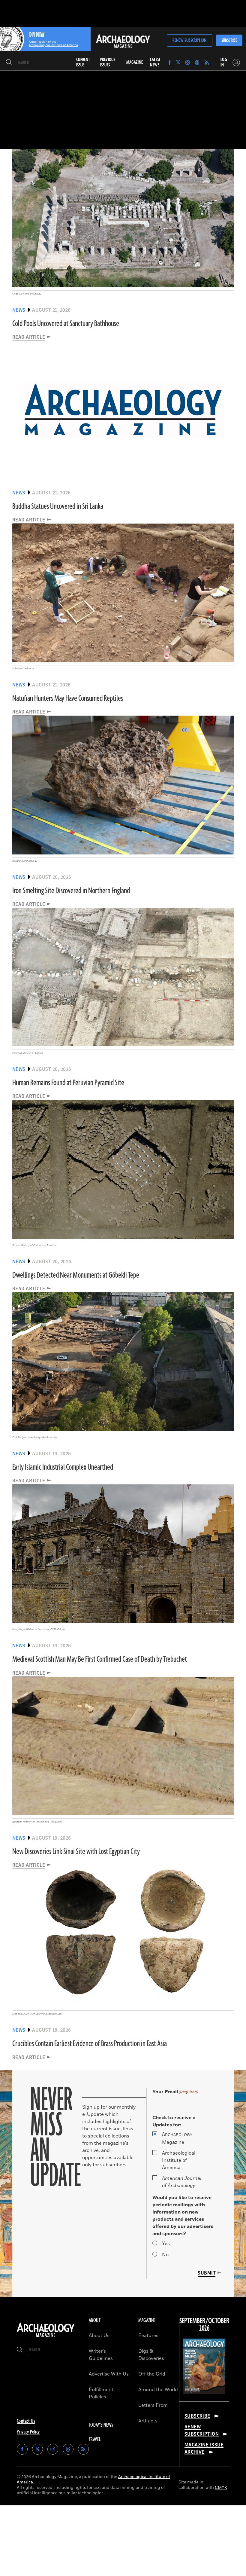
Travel (95, 2440)
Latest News (155, 62)
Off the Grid (152, 2374)
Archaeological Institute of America (179, 2160)
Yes (166, 2244)
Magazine (177, 2138)
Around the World (158, 2390)
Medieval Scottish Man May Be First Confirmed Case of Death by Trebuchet (100, 1659)
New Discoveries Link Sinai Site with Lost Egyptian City (76, 1852)
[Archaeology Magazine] (46, 2337)
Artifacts (148, 2421)
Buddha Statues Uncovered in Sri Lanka (58, 506)
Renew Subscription (189, 40)
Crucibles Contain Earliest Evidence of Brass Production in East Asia (90, 2044)
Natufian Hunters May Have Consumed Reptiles (68, 698)
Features (148, 2336)
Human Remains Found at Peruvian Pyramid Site (68, 1083)
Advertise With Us (109, 2374)
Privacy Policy (28, 2432)
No (165, 2255)
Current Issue (83, 62)
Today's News (101, 2425)
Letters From (153, 2405)
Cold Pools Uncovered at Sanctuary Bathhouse (66, 324)
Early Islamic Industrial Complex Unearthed (63, 1467)
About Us (99, 2336)
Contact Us (26, 2421)
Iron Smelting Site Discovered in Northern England (71, 891)
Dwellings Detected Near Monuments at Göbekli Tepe (76, 1275)
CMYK (221, 2487)
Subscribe (229, 40)
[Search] (9, 63)
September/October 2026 (204, 2325)
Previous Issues (108, 62)
